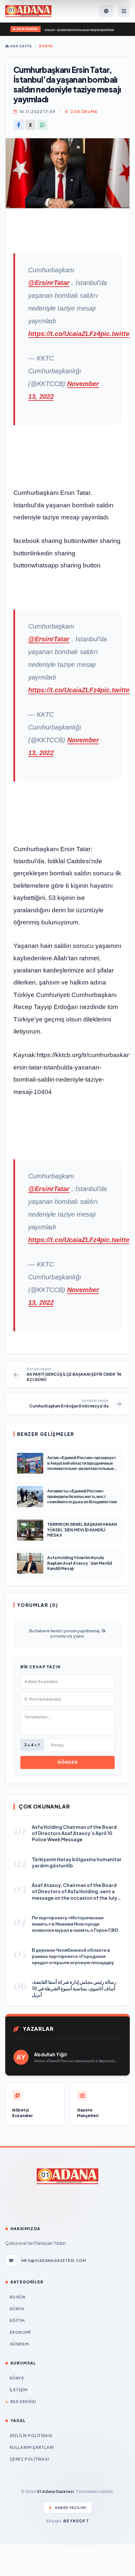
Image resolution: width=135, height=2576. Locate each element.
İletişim (19, 2390)
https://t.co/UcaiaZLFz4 (64, 334)
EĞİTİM (17, 2321)
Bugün (18, 2297)
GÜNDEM (19, 2344)
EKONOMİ (20, 2332)
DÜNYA (46, 46)
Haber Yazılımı (71, 2508)
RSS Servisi (23, 2402)
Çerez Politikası (29, 2459)
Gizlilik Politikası (31, 2436)
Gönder (67, 1762)
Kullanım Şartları (32, 2447)
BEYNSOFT (76, 2521)
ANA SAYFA (20, 46)
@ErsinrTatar (49, 283)
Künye (17, 2378)
